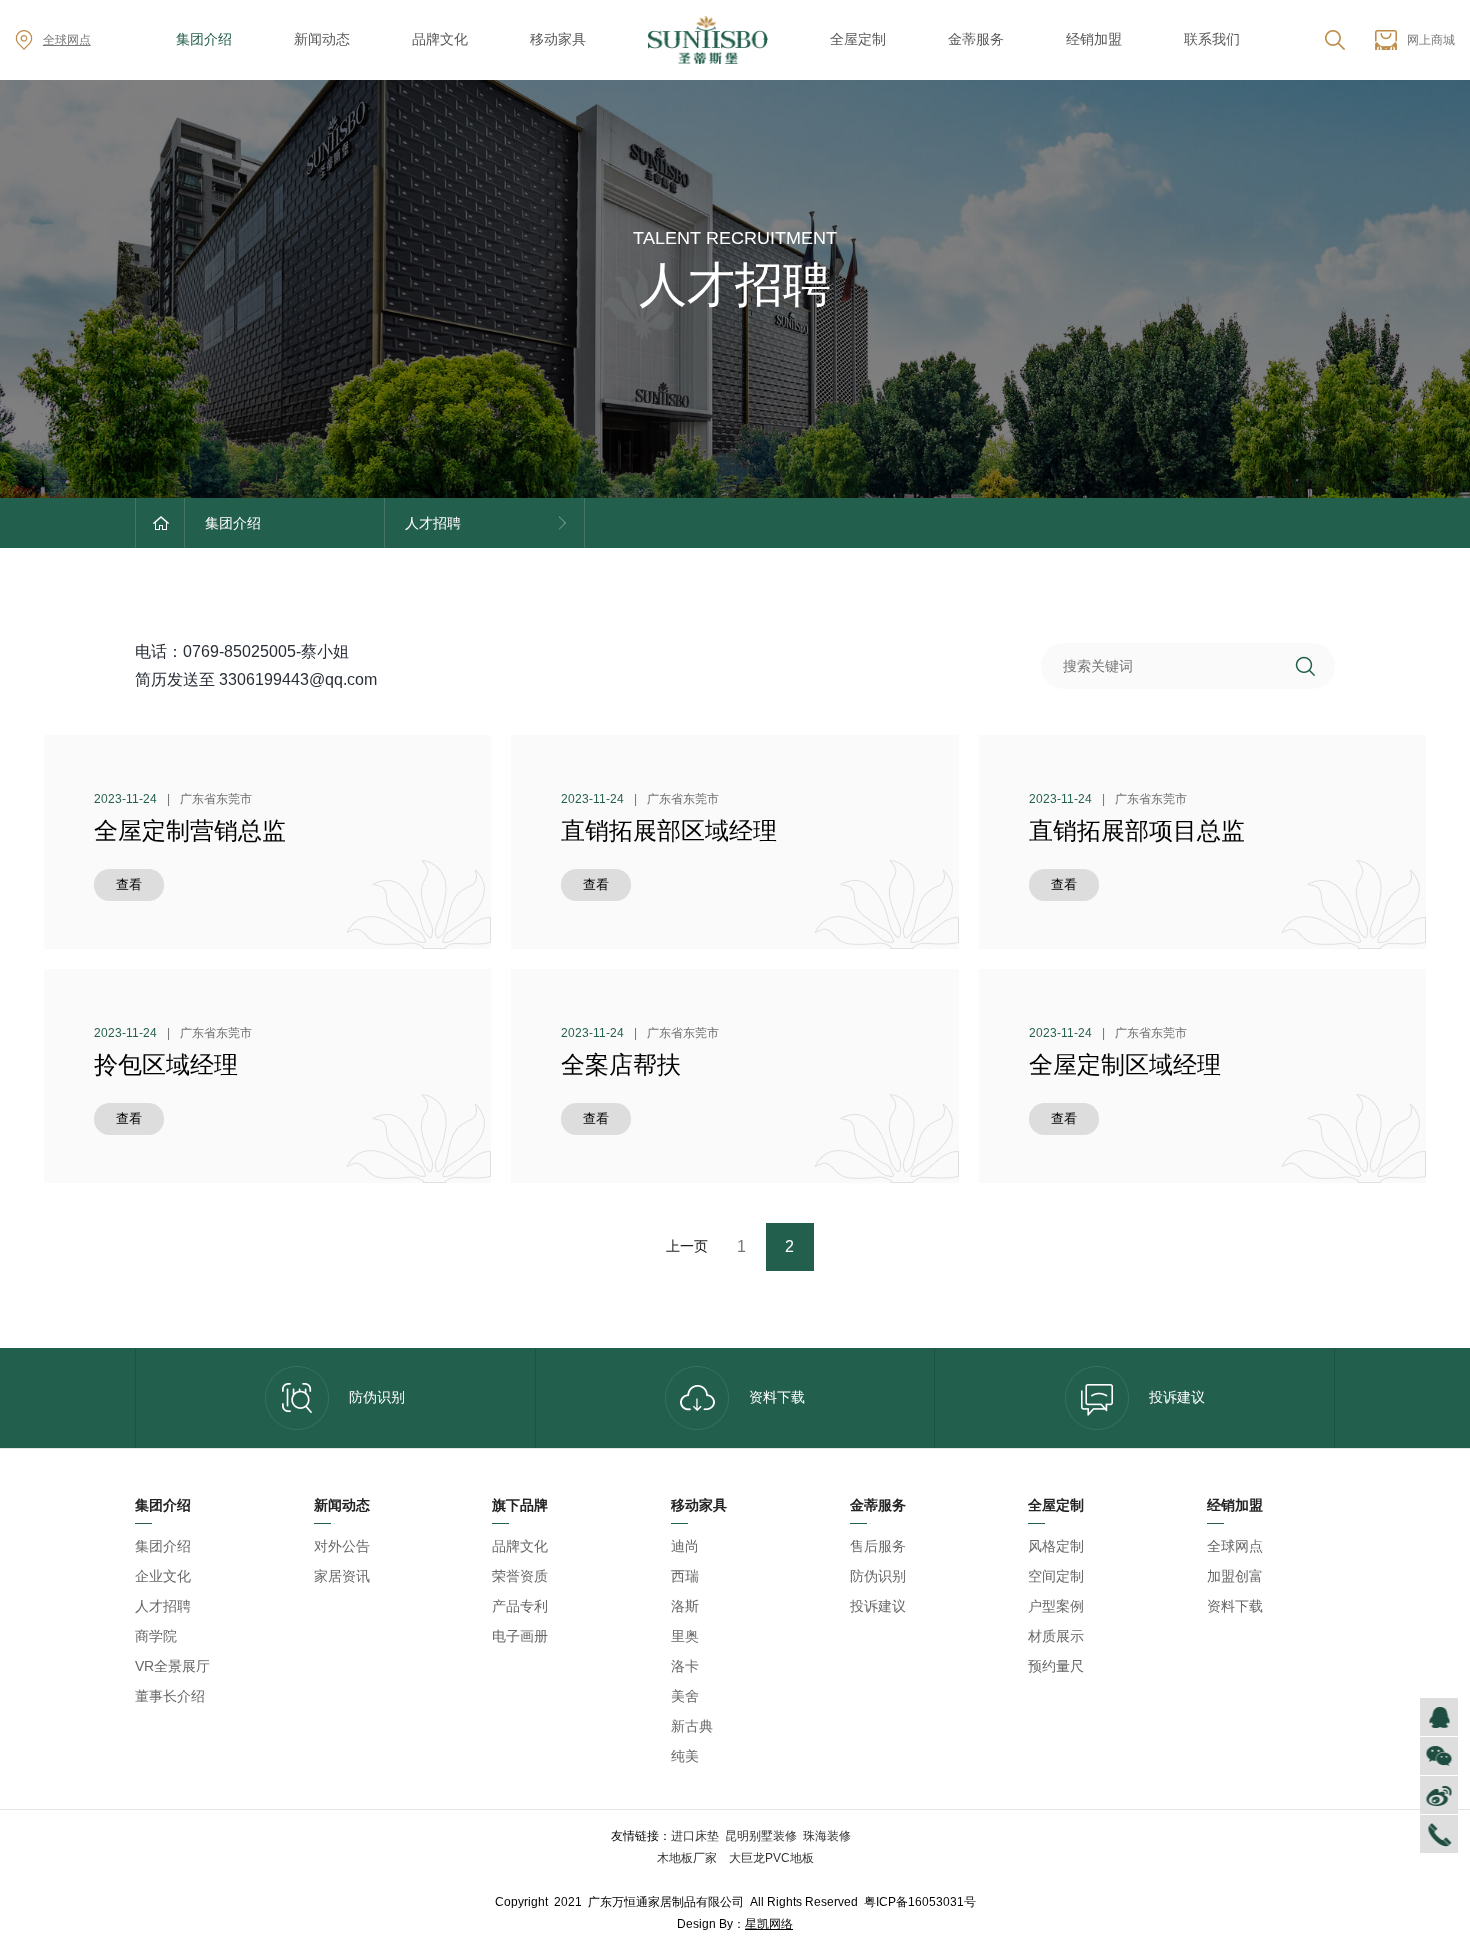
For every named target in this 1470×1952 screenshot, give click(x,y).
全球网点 (67, 40)
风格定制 (1056, 1546)
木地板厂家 (688, 1858)
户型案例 (1056, 1606)
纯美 (685, 1756)
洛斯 (685, 1606)
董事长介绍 (170, 1696)
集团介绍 (204, 39)
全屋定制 (858, 39)
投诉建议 (1177, 1397)
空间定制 (1056, 1576)
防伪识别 (377, 1397)
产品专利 (520, 1606)
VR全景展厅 (172, 1666)
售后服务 (878, 1546)
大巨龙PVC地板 (770, 1858)
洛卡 (685, 1666)
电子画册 (520, 1636)
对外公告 (342, 1546)
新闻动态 (322, 39)
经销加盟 (1094, 39)
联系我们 (1212, 39)
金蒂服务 (976, 39)
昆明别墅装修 (761, 1836)
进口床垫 (695, 1836)
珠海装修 (827, 1836)
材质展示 (1056, 1636)
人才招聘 (163, 1606)
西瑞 (685, 1576)
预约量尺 (1056, 1666)
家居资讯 (342, 1576)
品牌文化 (440, 39)
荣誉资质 (520, 1576)
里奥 (685, 1636)
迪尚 (685, 1546)
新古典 (692, 1726)
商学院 (156, 1636)
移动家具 (558, 39)
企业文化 (163, 1576)
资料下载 (777, 1397)
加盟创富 (1235, 1576)
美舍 (685, 1696)
